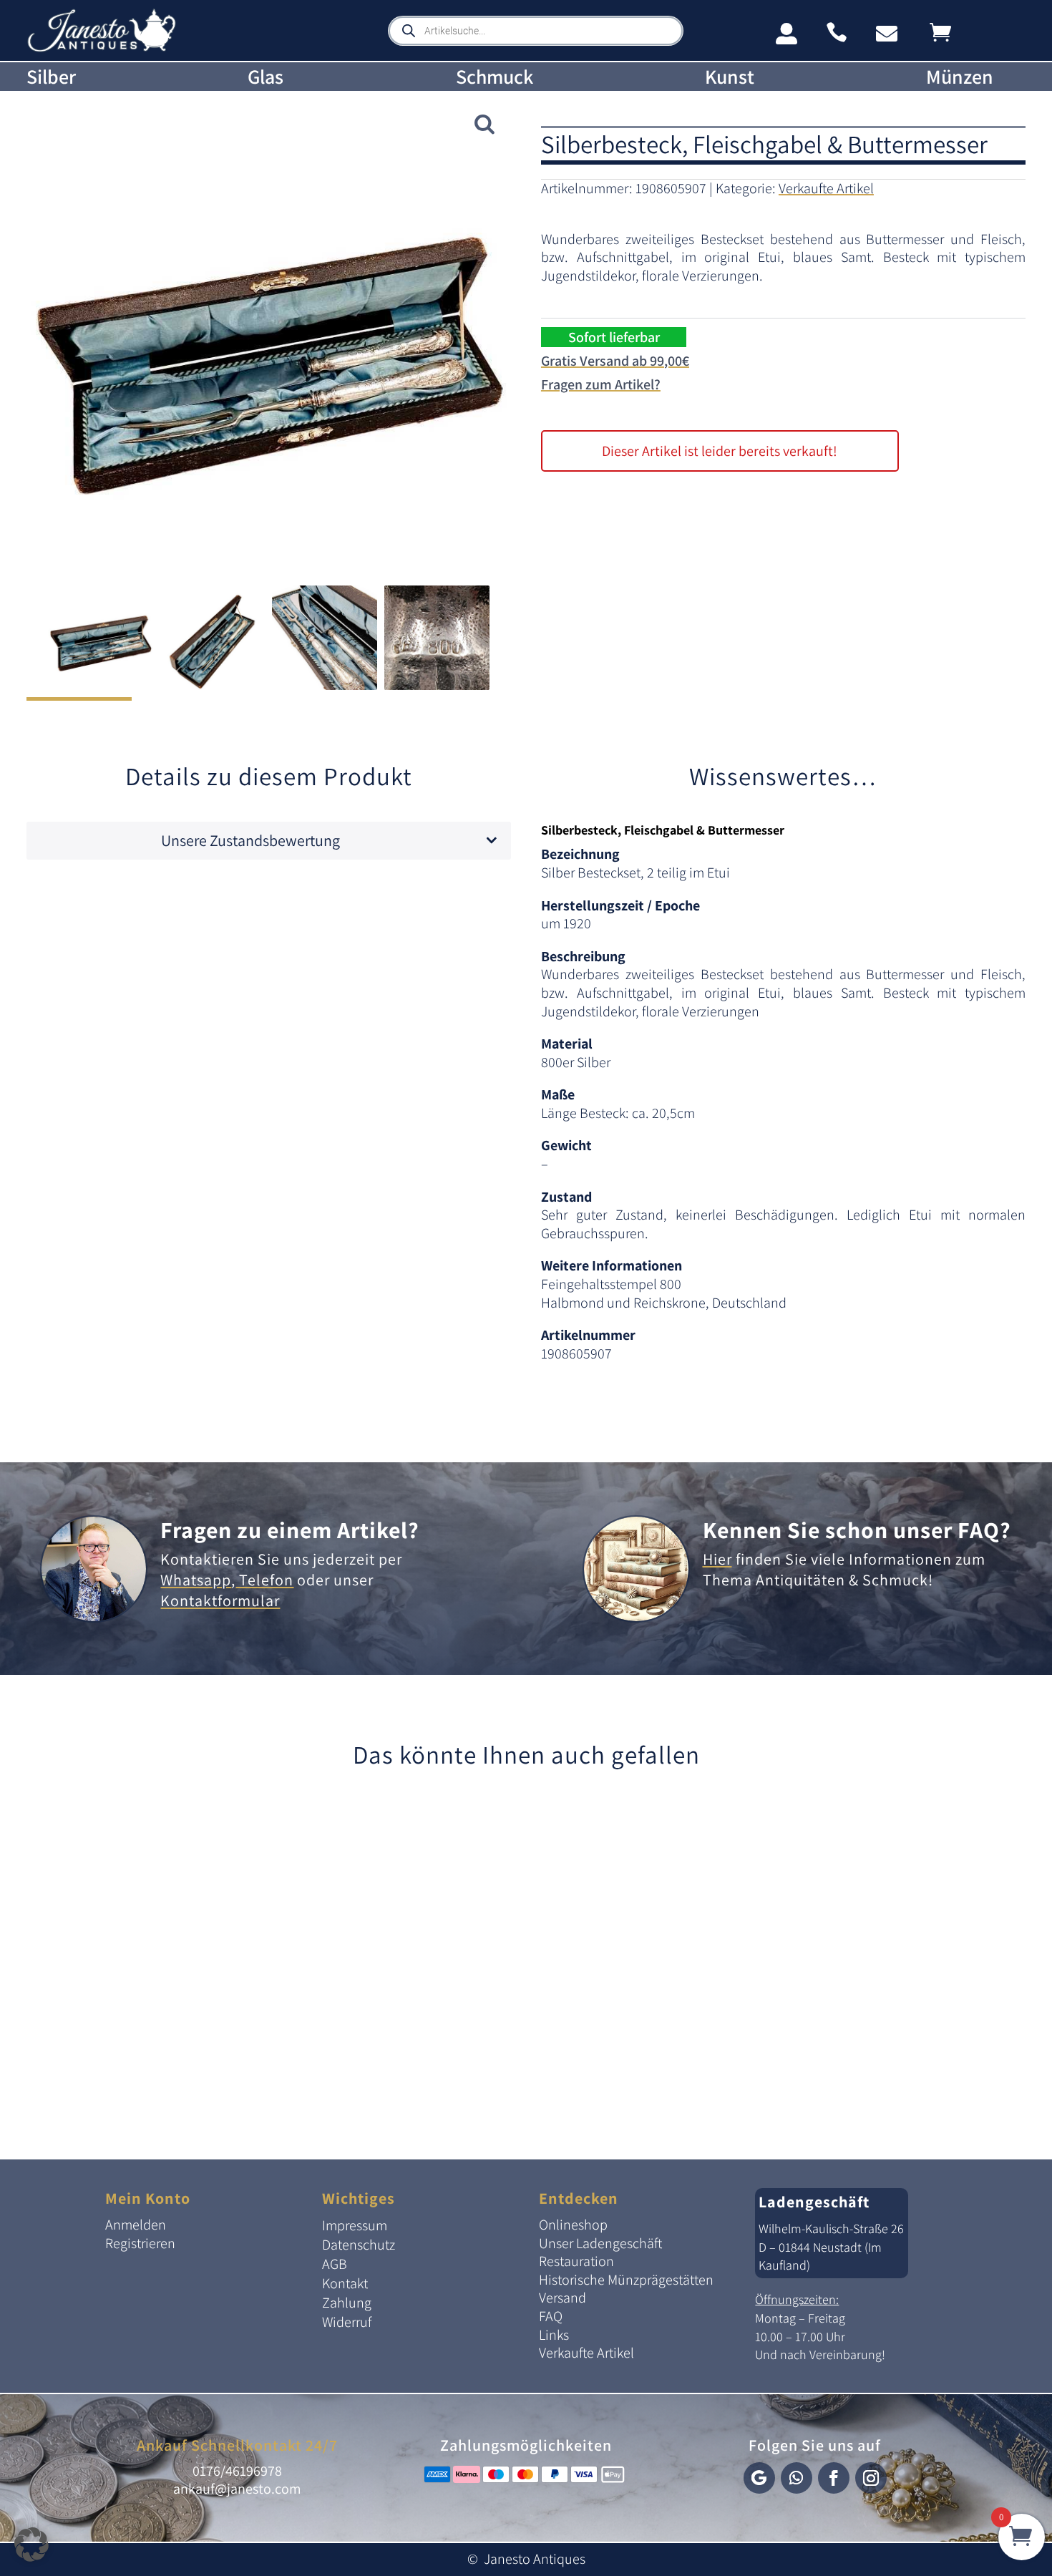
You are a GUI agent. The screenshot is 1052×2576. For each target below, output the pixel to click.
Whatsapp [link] (196, 1580)
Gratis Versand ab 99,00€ (615, 361)
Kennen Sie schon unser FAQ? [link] (857, 1530)
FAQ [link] (551, 2316)
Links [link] (554, 2335)
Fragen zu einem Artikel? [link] (290, 1530)
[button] (759, 2478)
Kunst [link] (730, 77)
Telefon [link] (264, 1580)
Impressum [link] (355, 2225)
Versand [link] (562, 2298)
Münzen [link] (960, 77)
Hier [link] (717, 1559)
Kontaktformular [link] (220, 1600)
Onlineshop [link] (573, 2225)
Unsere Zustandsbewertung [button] (250, 840)
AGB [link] (335, 2264)
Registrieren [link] (140, 2243)
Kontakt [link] (345, 2283)
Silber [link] (51, 77)
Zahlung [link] (347, 2303)
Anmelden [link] (136, 2225)
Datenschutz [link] (359, 2245)
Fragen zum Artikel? (601, 384)
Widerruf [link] (347, 2322)
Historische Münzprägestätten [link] (626, 2280)
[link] (102, 49)
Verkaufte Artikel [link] (826, 188)
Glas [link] (266, 77)
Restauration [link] (576, 2261)
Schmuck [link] (495, 77)
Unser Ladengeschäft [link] (600, 2243)
